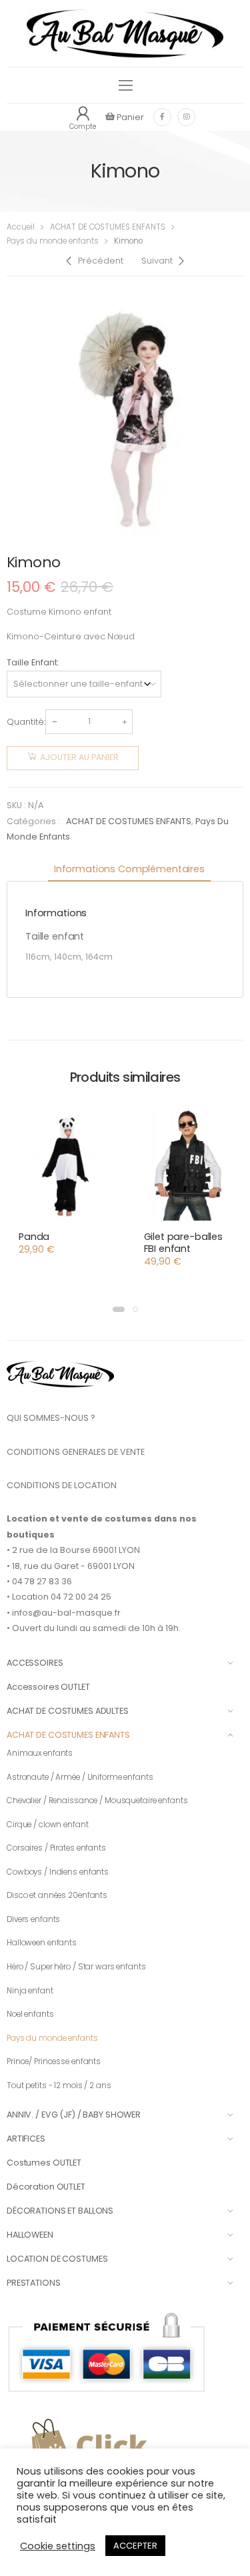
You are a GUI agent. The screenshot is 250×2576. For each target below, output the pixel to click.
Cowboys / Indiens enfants (58, 1872)
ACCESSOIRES (35, 1663)
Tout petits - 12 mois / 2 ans (59, 2085)
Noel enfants (30, 2014)
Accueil (21, 227)
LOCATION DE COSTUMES (57, 2259)
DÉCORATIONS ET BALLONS (60, 2211)
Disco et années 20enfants (57, 1895)
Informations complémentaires (129, 869)
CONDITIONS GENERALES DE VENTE (76, 1452)
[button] (119, 1309)
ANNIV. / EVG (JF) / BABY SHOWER (74, 2115)
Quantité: (26, 722)
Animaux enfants (40, 1753)
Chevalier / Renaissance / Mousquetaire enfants (97, 1801)
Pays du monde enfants (53, 241)
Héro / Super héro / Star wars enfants (76, 1967)
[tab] (129, 870)
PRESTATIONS (34, 2283)
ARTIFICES (26, 2139)
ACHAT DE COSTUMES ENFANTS (108, 227)
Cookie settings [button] (58, 2546)
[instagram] (186, 117)
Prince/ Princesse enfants (54, 2061)
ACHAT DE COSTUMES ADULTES (68, 1711)
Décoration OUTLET (46, 2187)
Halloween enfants (42, 1943)
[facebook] (162, 117)
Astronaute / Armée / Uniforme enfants (80, 1777)
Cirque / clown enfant (48, 1825)
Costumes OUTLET (44, 2163)
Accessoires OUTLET (48, 1687)
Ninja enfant (30, 1991)
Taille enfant (32, 662)
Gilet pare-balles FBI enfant (184, 1243)
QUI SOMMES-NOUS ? (51, 1418)
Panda (34, 1237)
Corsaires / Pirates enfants (56, 1848)
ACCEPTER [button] (135, 2546)
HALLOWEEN (30, 2235)
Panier (129, 117)
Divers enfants (33, 1919)
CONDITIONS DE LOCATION (62, 1485)
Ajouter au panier (79, 757)
